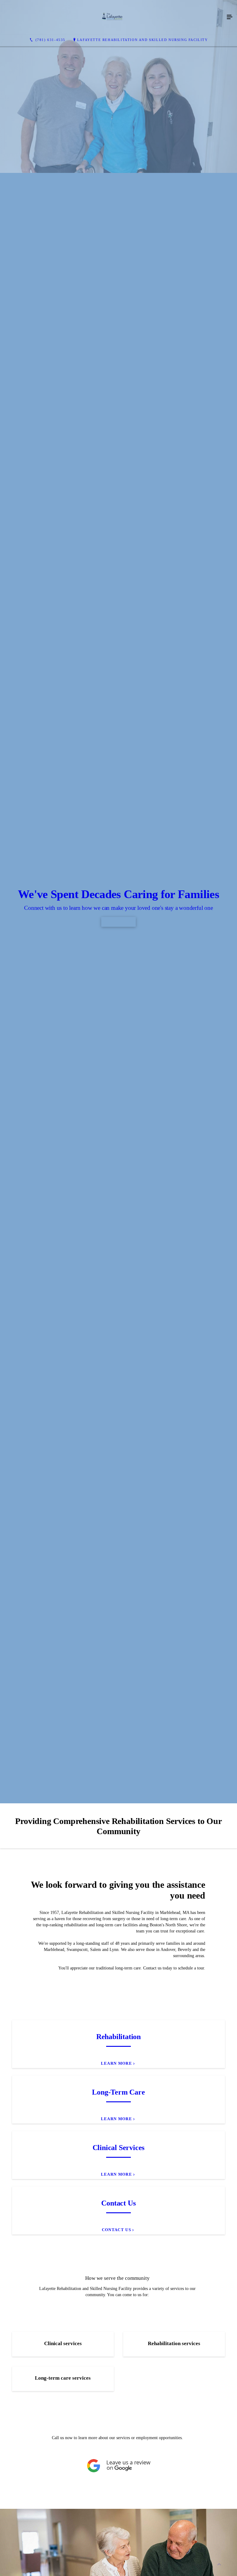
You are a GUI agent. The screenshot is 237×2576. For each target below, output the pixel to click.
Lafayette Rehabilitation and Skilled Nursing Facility (143, 40)
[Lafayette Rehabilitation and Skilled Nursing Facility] (112, 17)
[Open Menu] (230, 17)
